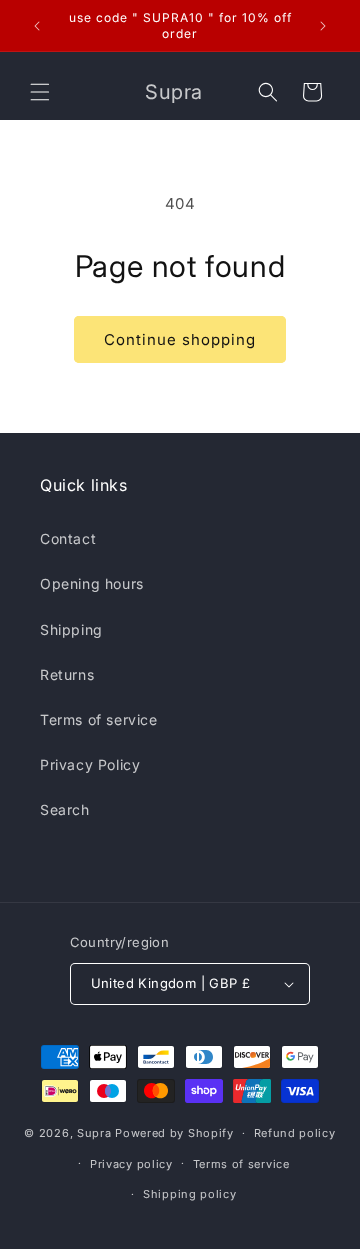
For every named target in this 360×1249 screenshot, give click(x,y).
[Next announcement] (323, 26)
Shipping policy (190, 1194)
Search (65, 809)
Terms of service (99, 719)
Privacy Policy (90, 764)
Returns (67, 674)
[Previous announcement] (37, 26)
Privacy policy (131, 1164)
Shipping (71, 629)
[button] (40, 92)
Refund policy (295, 1133)
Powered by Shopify (174, 1133)
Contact (68, 538)
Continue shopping (180, 339)
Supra (94, 1133)
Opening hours (92, 583)
